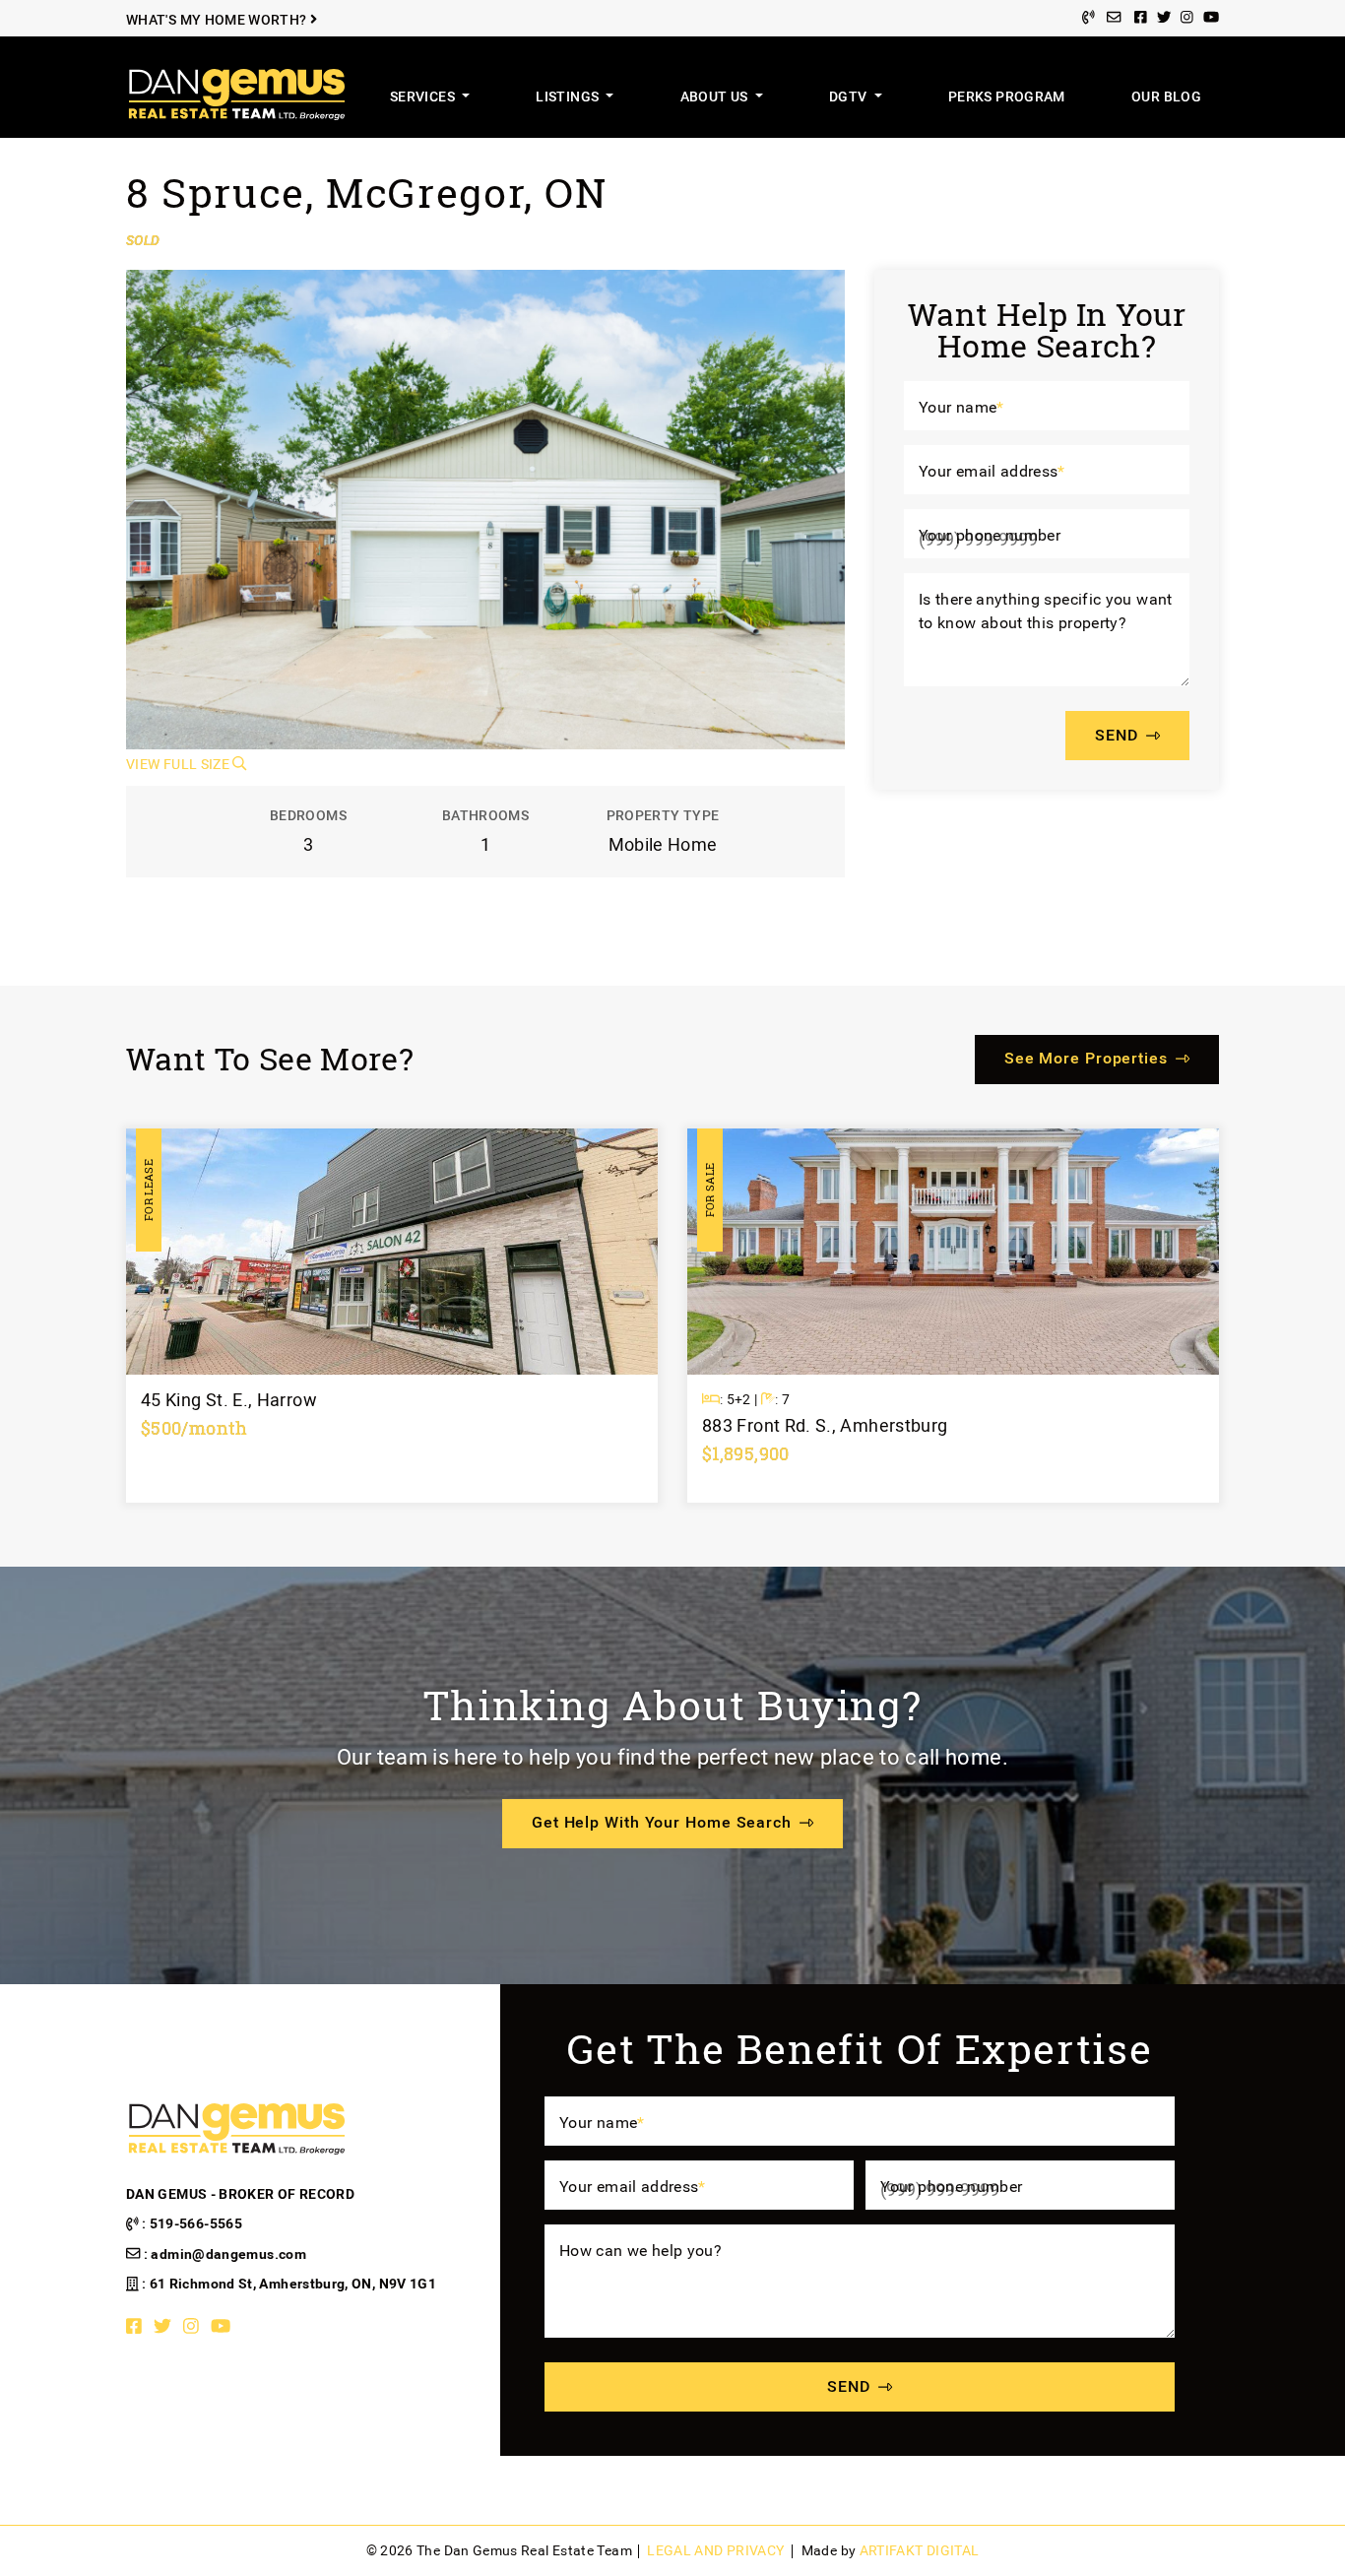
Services (424, 97)
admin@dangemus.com (228, 2254)
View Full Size (179, 765)
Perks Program (1007, 97)
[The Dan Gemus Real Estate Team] (237, 93)
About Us (716, 97)
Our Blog (1166, 97)
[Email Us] (1114, 18)
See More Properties (1086, 1058)
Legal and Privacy (715, 2551)
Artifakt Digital (920, 2551)
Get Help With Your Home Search (662, 1822)
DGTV (850, 97)
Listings (569, 97)
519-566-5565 (196, 2224)
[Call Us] (1089, 18)
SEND (1117, 736)
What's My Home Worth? (218, 20)
